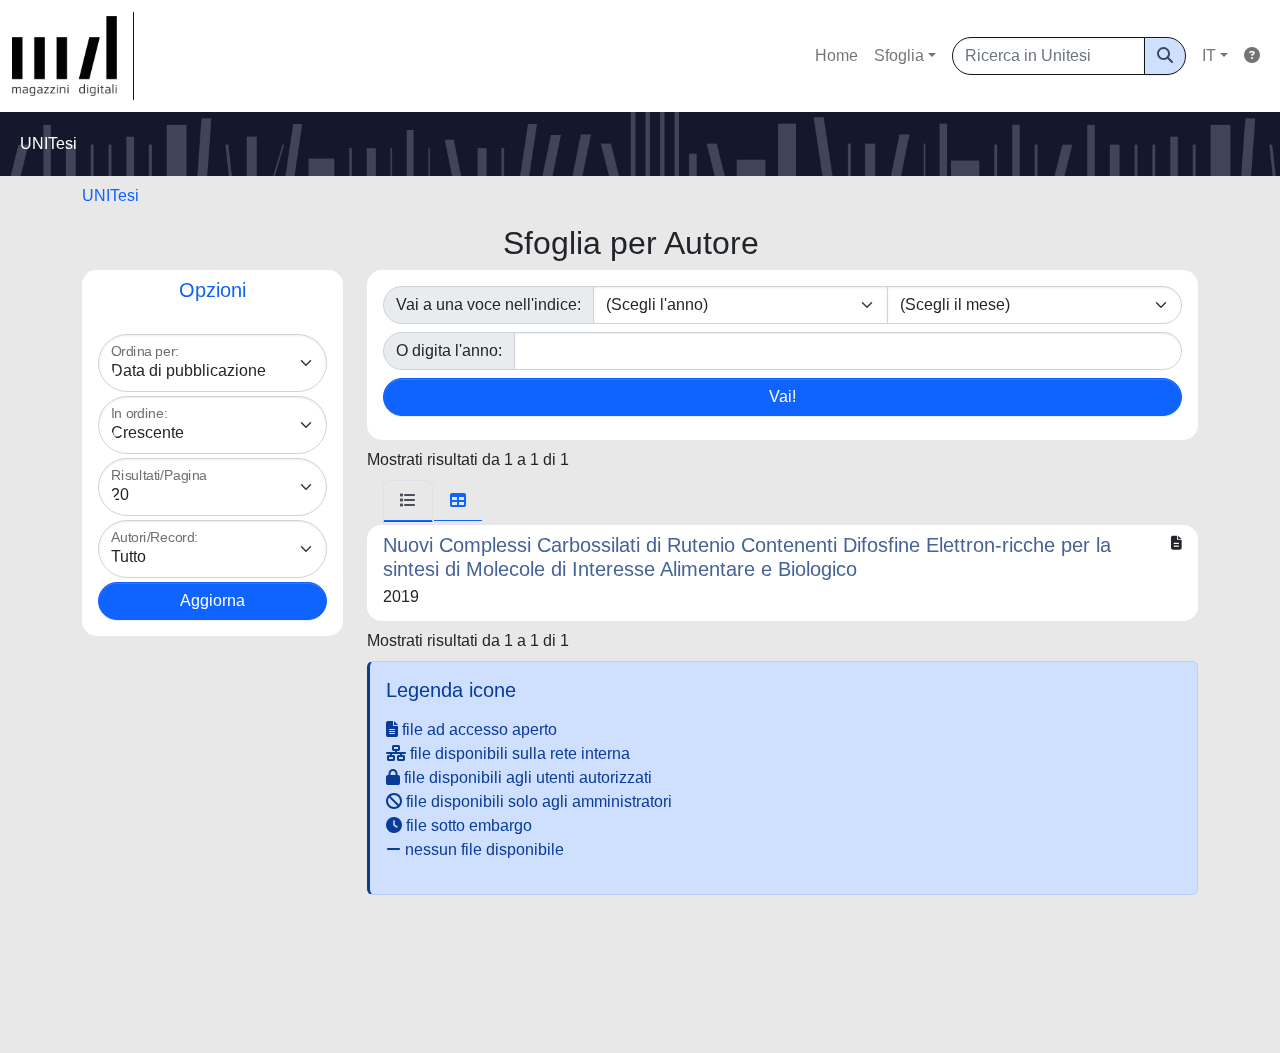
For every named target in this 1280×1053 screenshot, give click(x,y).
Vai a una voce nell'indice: (488, 304)
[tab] (408, 501)
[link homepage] (73, 56)
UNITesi (110, 195)
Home (836, 55)
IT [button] (1209, 55)
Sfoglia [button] (899, 55)
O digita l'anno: (449, 350)
